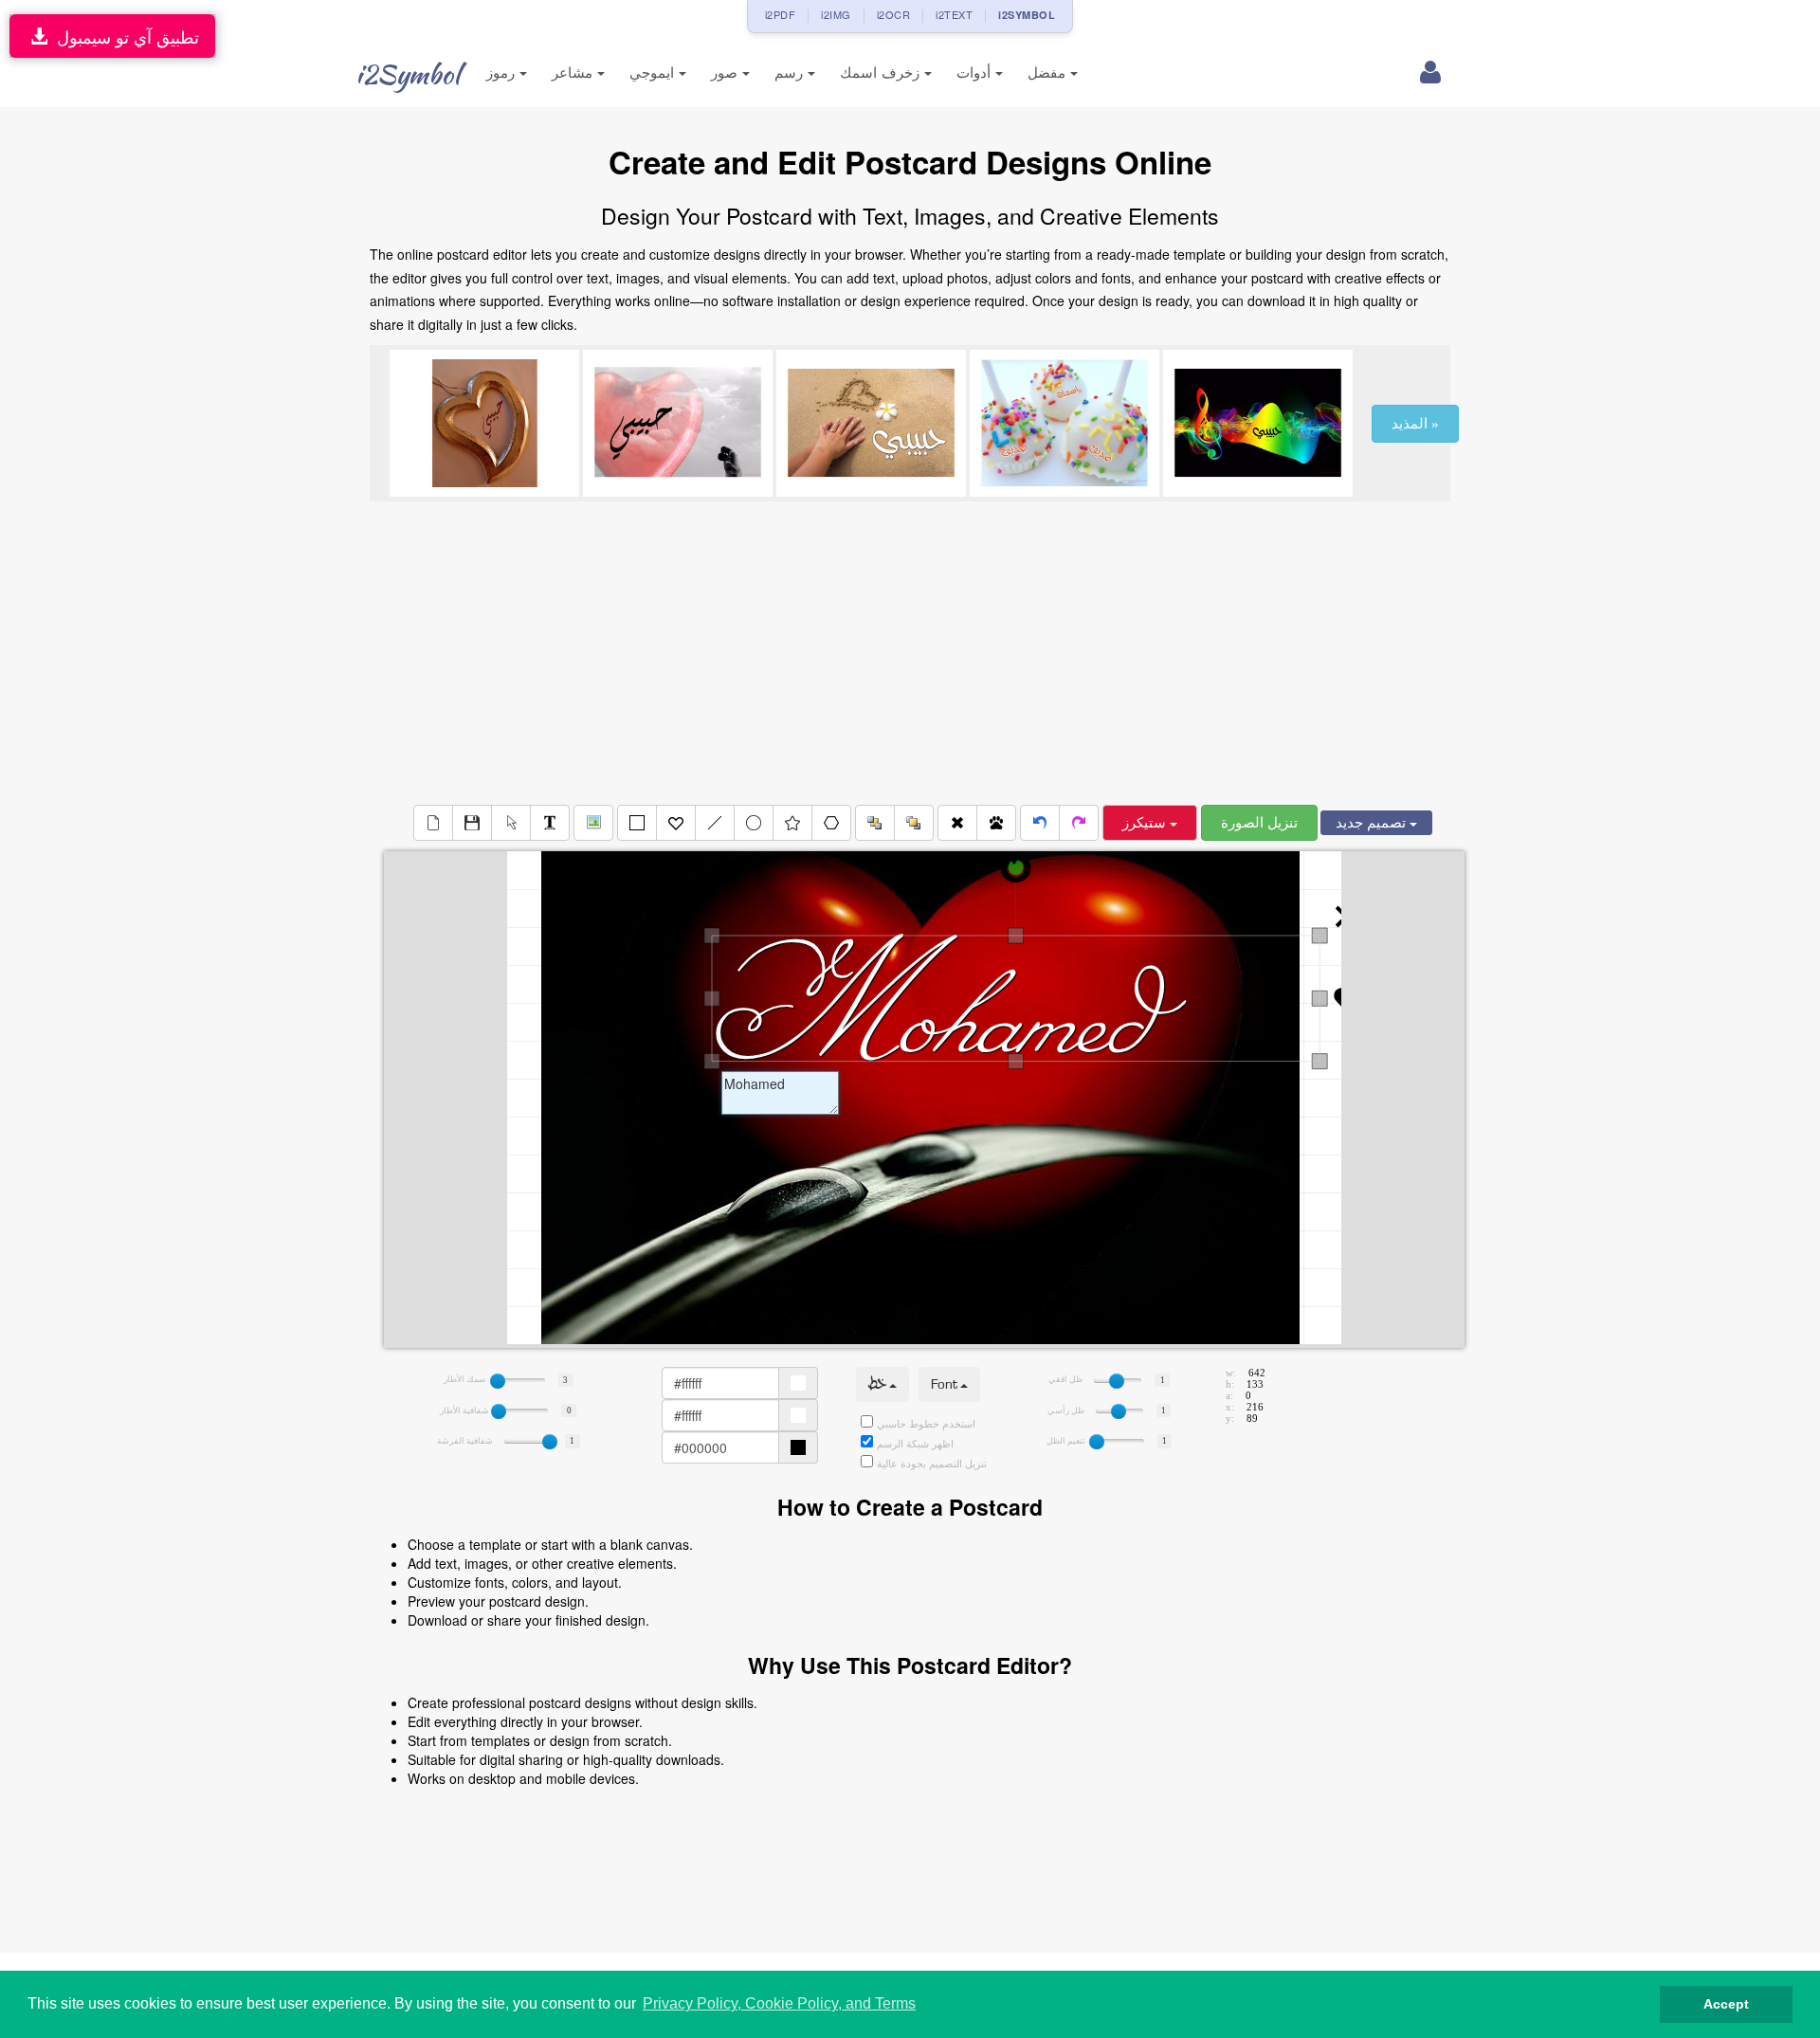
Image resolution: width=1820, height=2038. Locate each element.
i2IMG (836, 14)
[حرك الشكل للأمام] (914, 823)
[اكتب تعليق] (550, 823)
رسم (791, 73)
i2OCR (894, 14)
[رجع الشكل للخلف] (875, 823)
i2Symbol (408, 74)
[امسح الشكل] (957, 823)
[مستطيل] (637, 823)
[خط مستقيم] (715, 823)
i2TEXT (954, 14)
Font (946, 1384)
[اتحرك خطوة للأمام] (1079, 823)
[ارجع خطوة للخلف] (1040, 823)
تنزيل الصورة (1259, 823)
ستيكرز (1146, 823)
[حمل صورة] (593, 823)
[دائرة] (754, 823)
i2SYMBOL (1027, 15)
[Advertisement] (910, 653)
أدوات (976, 73)
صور (727, 73)
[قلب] (676, 823)
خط (879, 1384)
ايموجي (654, 73)
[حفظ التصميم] (472, 823)
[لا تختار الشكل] (511, 823)
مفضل (1049, 73)
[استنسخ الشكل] (996, 823)
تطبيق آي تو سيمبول (123, 36)
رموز (503, 73)
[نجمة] (792, 823)
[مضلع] (831, 823)
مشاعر (574, 73)
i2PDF (781, 14)
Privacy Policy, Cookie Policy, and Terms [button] (779, 2003)
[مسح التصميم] (433, 823)
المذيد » (1415, 424)
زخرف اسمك (882, 73)
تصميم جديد (1373, 823)
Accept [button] (1726, 2004)
